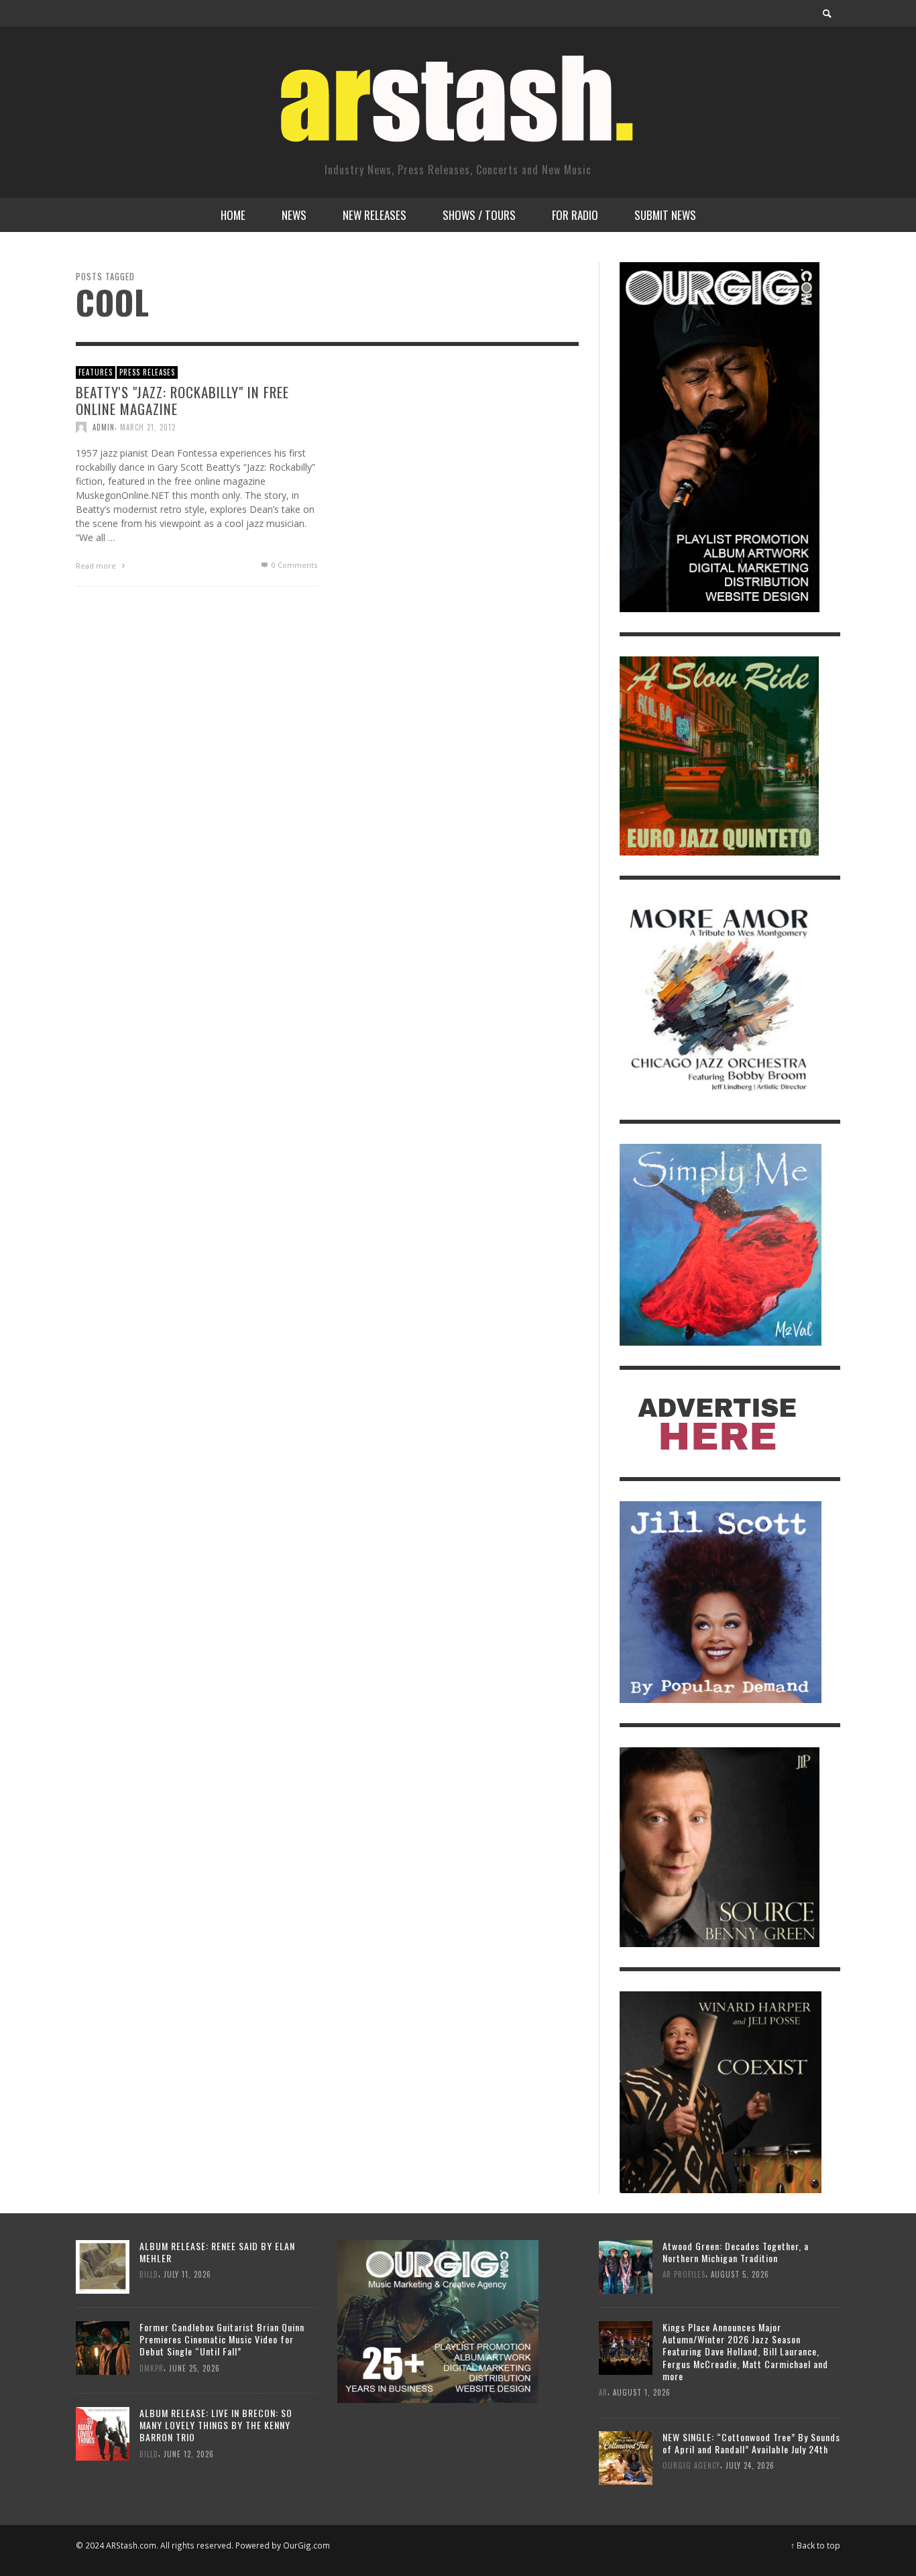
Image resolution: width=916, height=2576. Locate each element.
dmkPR (152, 2367)
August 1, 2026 (642, 2392)
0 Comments (293, 565)
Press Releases (147, 372)
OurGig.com (306, 2545)
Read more (97, 566)
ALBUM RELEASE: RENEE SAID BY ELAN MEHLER (217, 2252)
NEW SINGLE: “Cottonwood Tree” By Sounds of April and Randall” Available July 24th (751, 2443)
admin (104, 427)
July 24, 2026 (750, 2466)
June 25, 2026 (194, 2367)
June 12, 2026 (189, 2453)
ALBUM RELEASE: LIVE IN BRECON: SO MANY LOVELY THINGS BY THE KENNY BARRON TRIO (216, 2425)
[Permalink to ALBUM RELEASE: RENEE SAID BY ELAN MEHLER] (103, 2265)
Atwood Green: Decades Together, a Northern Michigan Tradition (736, 2252)
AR (603, 2392)
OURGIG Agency (691, 2466)
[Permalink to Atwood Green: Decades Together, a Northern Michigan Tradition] (626, 2265)
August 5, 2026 (740, 2274)
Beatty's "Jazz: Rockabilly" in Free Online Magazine (182, 400)
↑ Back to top (815, 2545)
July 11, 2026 (187, 2274)
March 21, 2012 (148, 427)
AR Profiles (684, 2274)
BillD (149, 2274)
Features (96, 372)
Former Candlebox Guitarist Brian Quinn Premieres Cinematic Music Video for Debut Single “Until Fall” (222, 2339)
